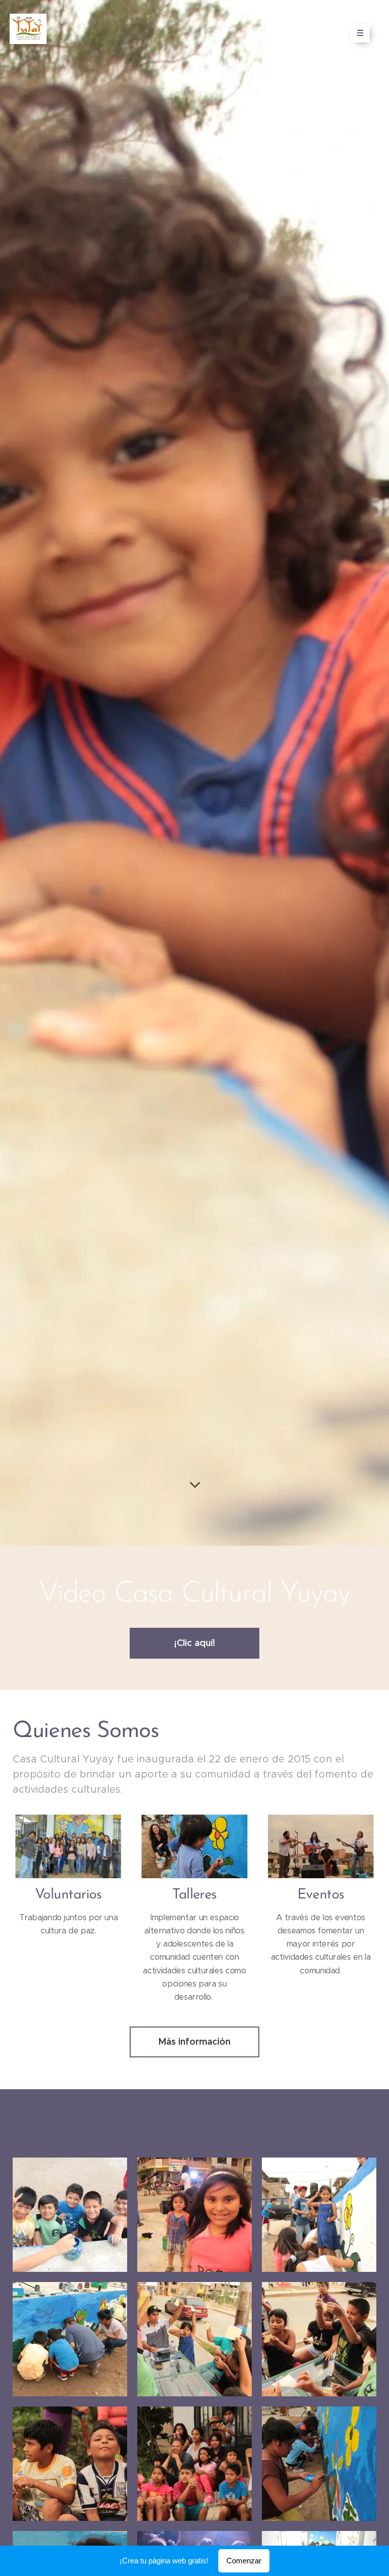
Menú (360, 33)
